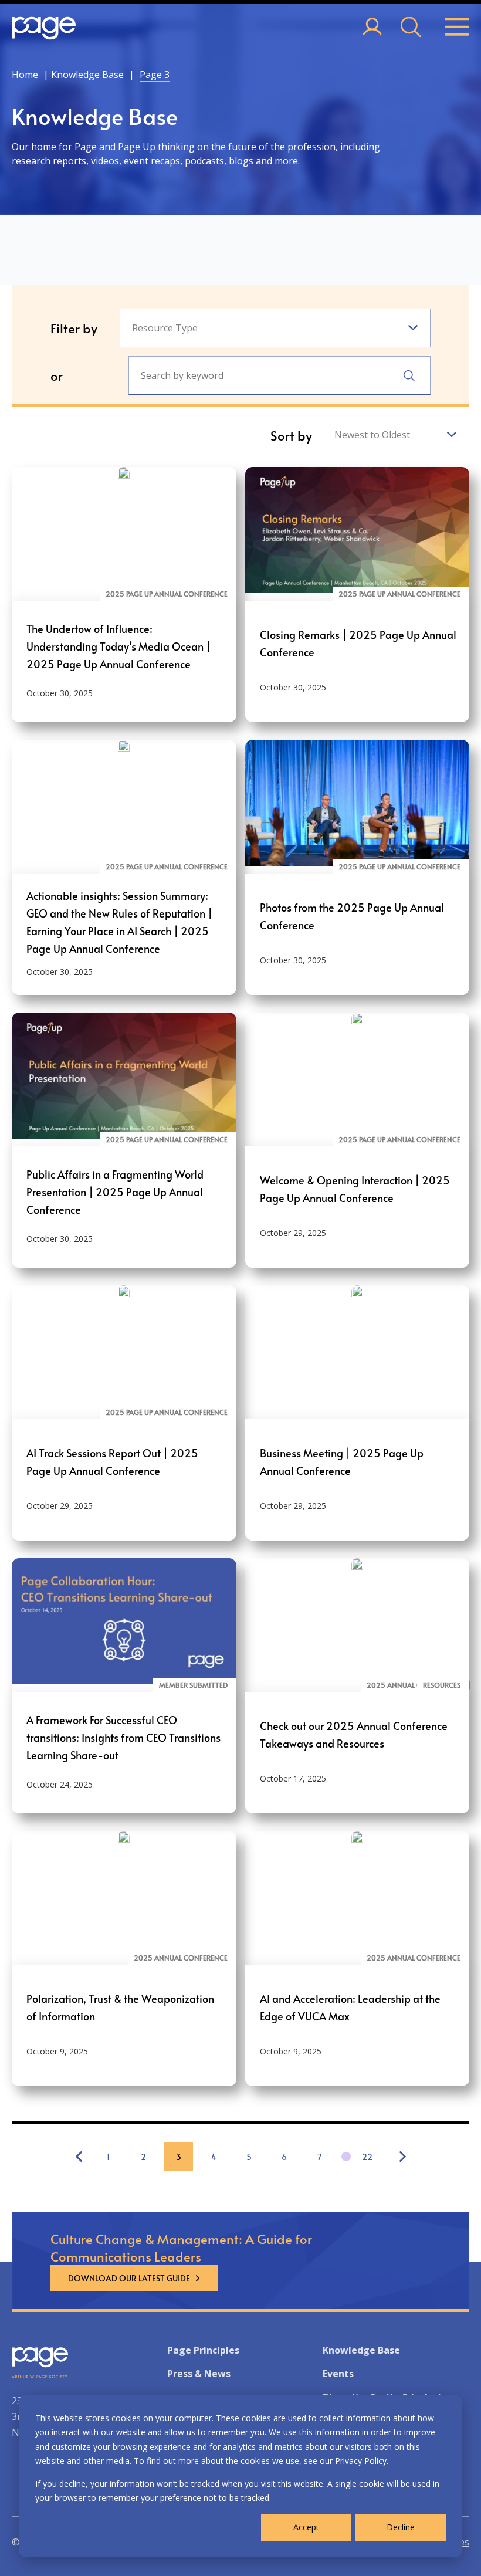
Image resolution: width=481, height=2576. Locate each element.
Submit (409, 376)
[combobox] (275, 328)
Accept (306, 2527)
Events (338, 2374)
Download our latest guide (129, 2278)
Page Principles (203, 2350)
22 (367, 2157)
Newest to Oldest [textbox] (372, 435)
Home (25, 75)
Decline (401, 2527)
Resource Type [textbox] (165, 328)
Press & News (199, 2374)
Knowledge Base (87, 75)
